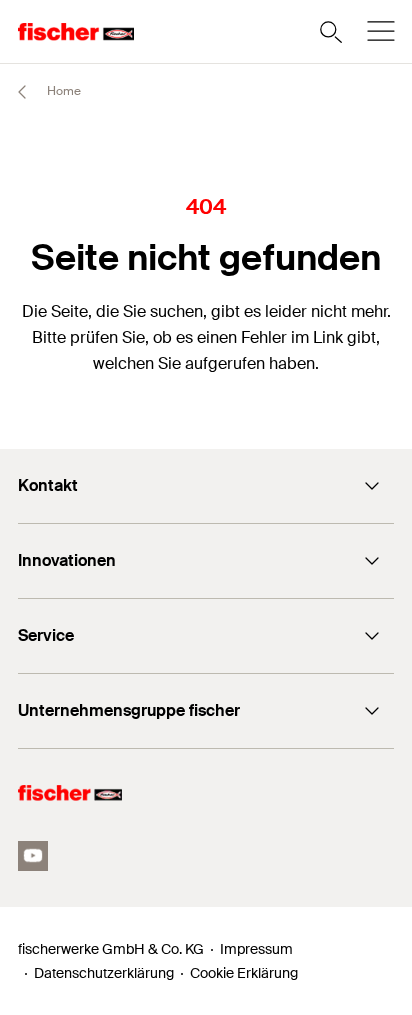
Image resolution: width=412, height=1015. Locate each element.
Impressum (256, 949)
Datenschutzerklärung (104, 973)
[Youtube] (33, 856)
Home (62, 91)
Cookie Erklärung (244, 973)
